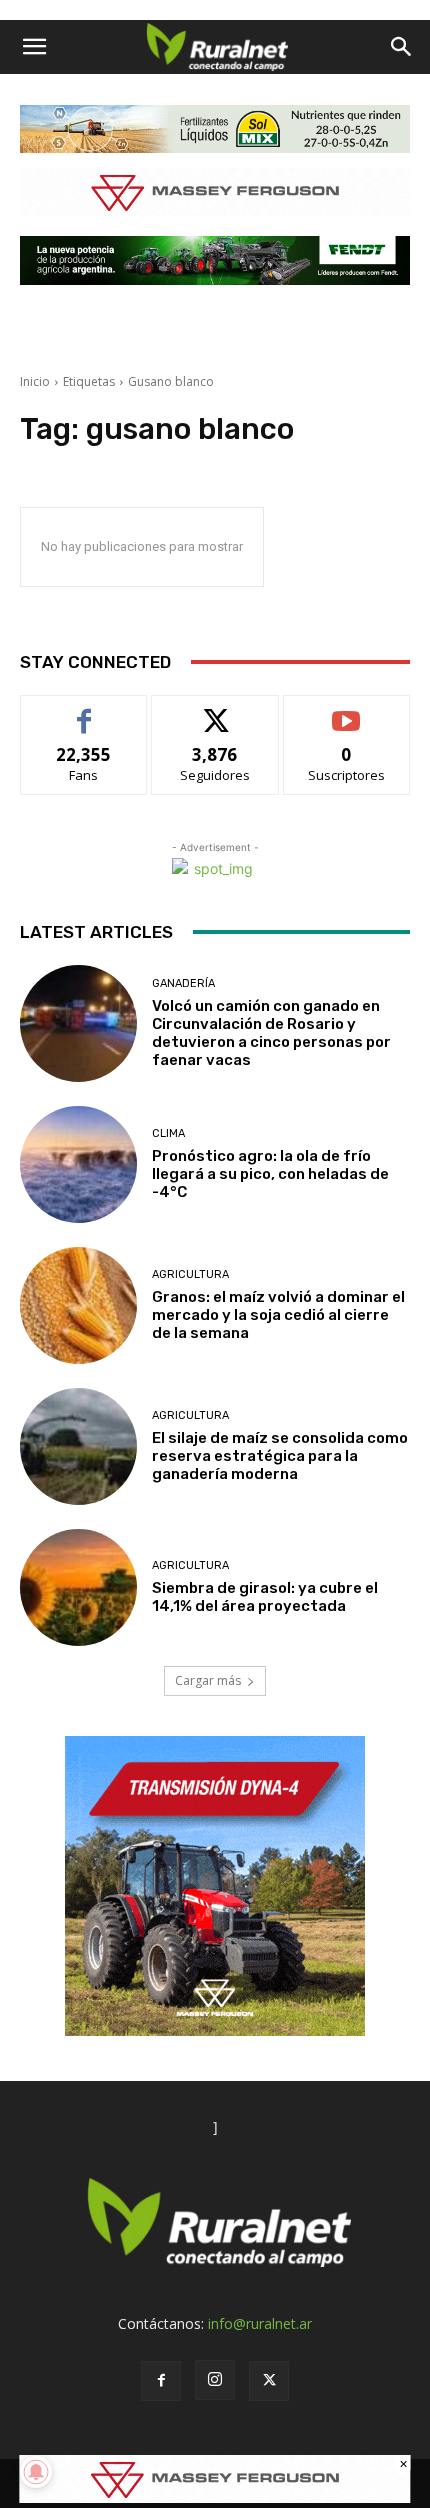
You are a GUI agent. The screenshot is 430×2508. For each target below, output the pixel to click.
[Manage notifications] (36, 2472)
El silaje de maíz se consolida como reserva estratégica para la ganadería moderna (280, 1456)
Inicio (35, 381)
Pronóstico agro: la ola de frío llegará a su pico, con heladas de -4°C (270, 1174)
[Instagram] (215, 2380)
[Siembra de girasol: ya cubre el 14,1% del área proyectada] (78, 1587)
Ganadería (183, 983)
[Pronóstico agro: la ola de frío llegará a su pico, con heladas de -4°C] (78, 1164)
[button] (34, 47)
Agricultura (190, 1274)
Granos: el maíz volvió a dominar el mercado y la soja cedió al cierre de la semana (278, 1315)
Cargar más (208, 1680)
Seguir (215, 710)
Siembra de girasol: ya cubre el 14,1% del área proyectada (265, 1597)
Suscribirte (346, 710)
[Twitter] (269, 2381)
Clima (168, 1133)
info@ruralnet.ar (260, 2323)
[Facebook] (161, 2381)
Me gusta (84, 710)
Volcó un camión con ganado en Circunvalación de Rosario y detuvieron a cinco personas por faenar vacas (271, 1033)
